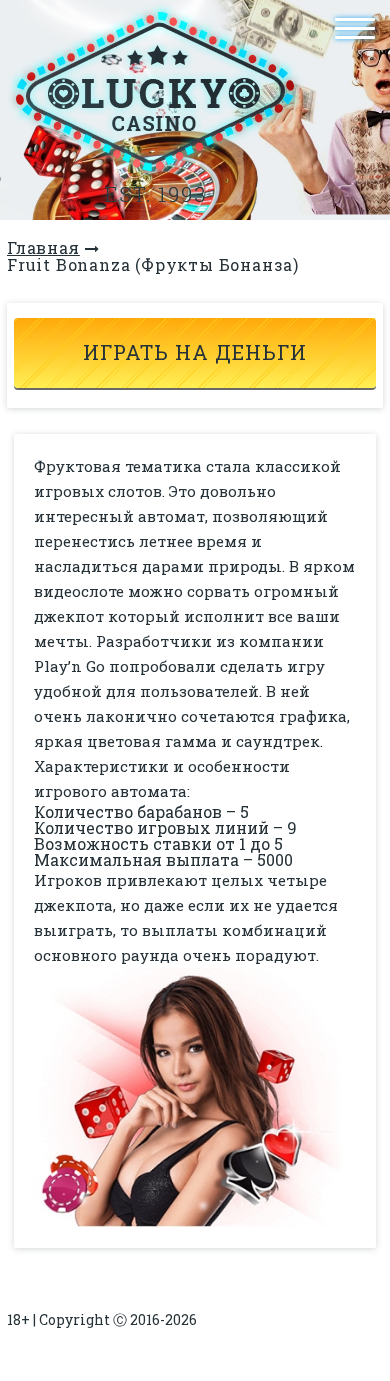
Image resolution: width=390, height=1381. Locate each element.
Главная (43, 247)
